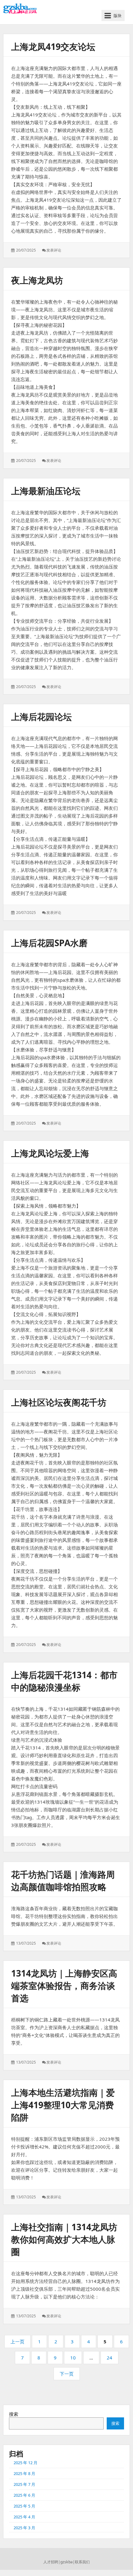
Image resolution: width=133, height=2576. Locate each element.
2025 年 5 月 (24, 2506)
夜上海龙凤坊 (37, 280)
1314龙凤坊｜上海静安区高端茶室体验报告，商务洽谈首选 (64, 1986)
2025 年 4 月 (24, 2517)
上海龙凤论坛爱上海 (50, 1153)
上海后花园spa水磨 (49, 943)
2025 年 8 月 (24, 2473)
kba (69, 2562)
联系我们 (82, 2562)
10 (75, 2359)
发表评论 (54, 250)
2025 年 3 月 (24, 2528)
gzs (63, 2562)
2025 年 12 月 (26, 2463)
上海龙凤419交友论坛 (53, 46)
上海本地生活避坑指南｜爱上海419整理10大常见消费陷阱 (63, 2105)
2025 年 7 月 (24, 2484)
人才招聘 (51, 2562)
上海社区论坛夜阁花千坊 (59, 1402)
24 (111, 2359)
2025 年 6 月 (24, 2495)
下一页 (67, 2374)
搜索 (14, 2414)
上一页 (17, 2341)
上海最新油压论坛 (46, 491)
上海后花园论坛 (41, 717)
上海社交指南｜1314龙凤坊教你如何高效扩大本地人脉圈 (64, 2239)
